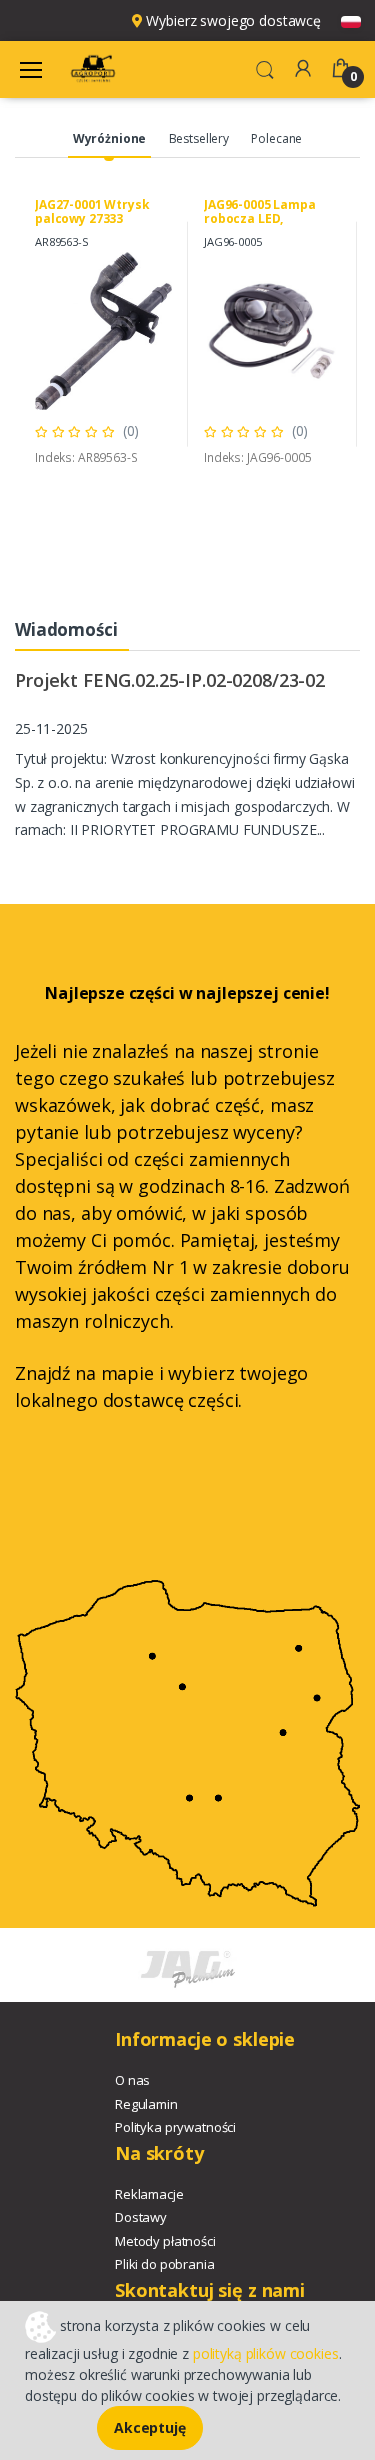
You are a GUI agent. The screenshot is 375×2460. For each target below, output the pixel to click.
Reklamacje (149, 2194)
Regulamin (146, 2104)
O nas (132, 2080)
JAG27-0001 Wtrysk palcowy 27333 (92, 211)
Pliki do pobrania (165, 2264)
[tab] (109, 140)
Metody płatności (165, 2241)
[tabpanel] (103, 334)
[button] (265, 68)
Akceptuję (150, 2427)
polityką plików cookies (266, 2353)
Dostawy (141, 2217)
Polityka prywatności (175, 2127)
